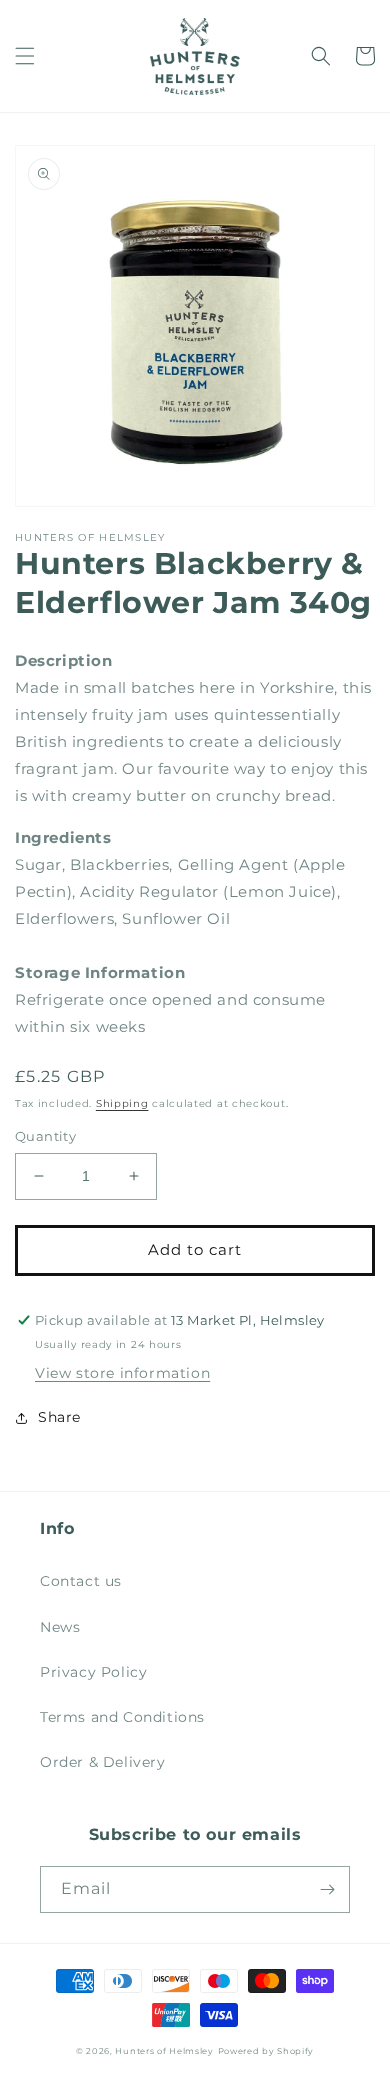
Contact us (81, 1581)
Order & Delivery (103, 1762)
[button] (25, 56)
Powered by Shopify (266, 2051)
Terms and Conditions (122, 1717)
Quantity (45, 1136)
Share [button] (59, 1417)
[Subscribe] (327, 1889)
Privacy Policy (93, 1672)
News (60, 1627)
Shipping (122, 1103)
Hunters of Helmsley (164, 2051)
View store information (122, 1373)
